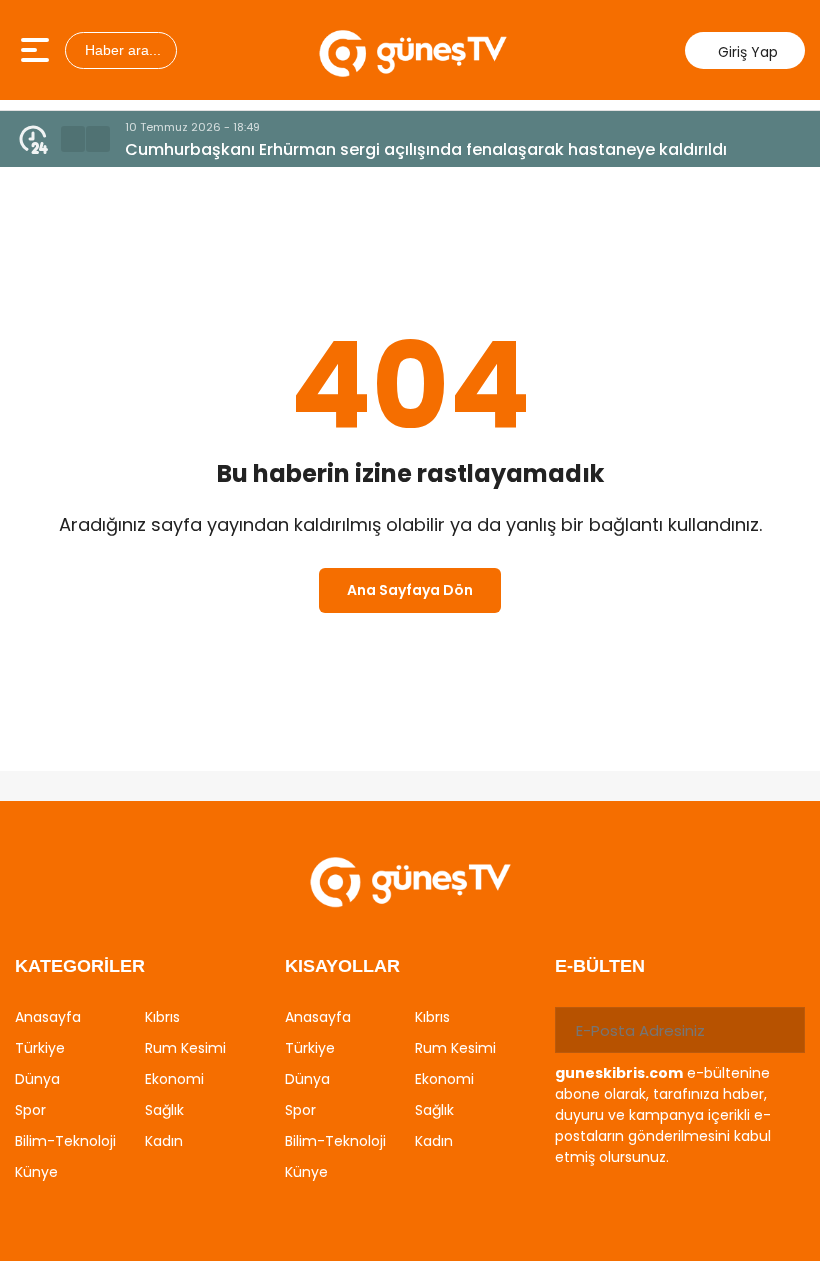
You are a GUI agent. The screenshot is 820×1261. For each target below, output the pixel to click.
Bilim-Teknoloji (65, 1141)
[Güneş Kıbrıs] (412, 50)
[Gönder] (782, 1030)
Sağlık (164, 1110)
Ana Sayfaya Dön (410, 590)
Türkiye (40, 1048)
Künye (36, 1172)
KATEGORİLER (80, 966)
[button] (73, 139)
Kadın (164, 1141)
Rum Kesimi (185, 1048)
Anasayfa (48, 1017)
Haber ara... (121, 50)
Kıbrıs (162, 1017)
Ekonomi (174, 1079)
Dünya (37, 1079)
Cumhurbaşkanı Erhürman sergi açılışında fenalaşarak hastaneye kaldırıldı (426, 149)
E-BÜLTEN (600, 966)
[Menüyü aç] (37, 50)
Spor (30, 1110)
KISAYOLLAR (342, 966)
